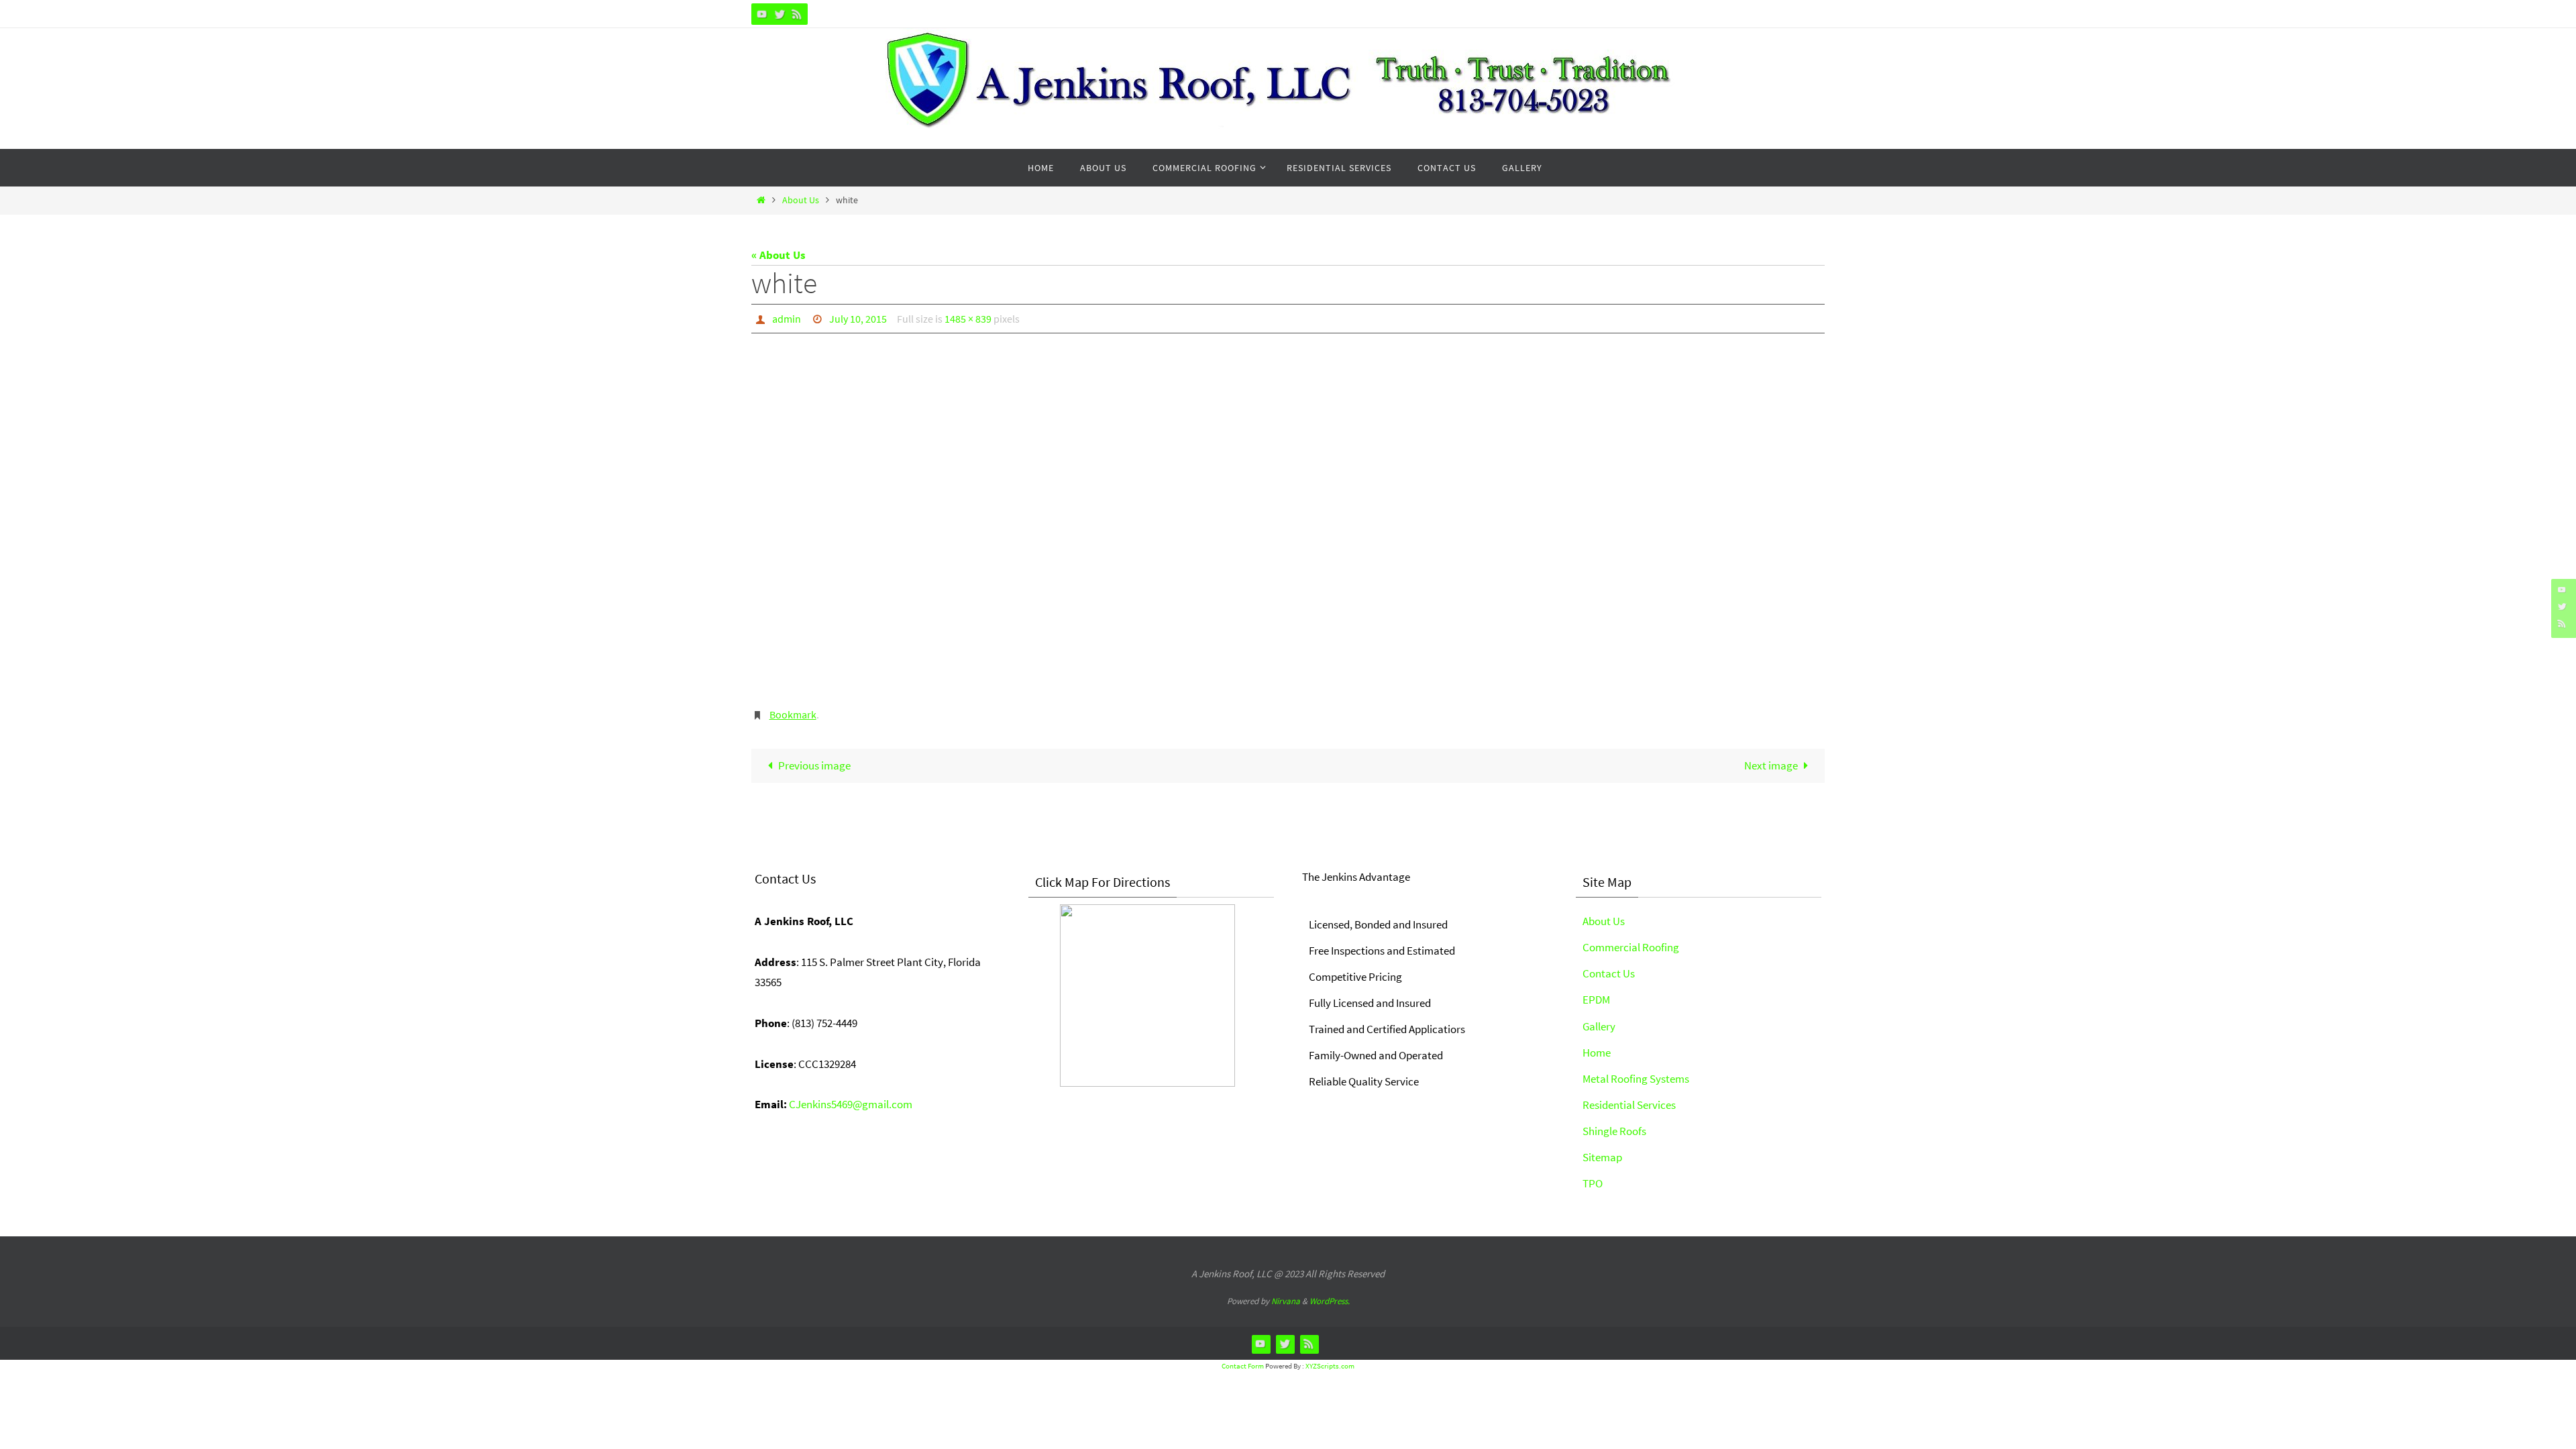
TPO (1593, 1183)
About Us (801, 200)
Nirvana (1286, 1301)
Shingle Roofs (1614, 1131)
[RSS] (797, 14)
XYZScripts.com (1330, 1366)
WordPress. (1330, 1301)
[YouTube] (762, 14)
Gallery (1599, 1026)
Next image (1771, 765)
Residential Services (1629, 1105)
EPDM (1596, 1000)
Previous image (814, 765)
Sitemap (1602, 1157)
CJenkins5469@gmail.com (851, 1104)
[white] (1288, 523)
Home (1597, 1053)
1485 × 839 (968, 319)
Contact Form (1243, 1366)
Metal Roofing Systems (1636, 1079)
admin (787, 319)
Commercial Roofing (1631, 947)
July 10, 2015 (858, 319)
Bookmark (793, 714)
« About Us (779, 255)
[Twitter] (780, 14)
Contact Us (1609, 973)
